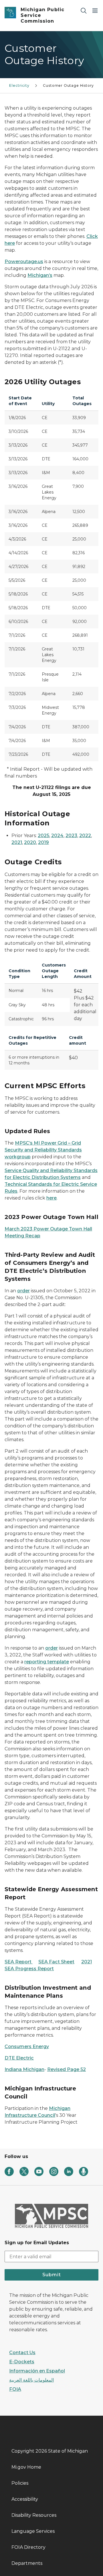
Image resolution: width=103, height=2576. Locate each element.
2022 (85, 836)
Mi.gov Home (26, 2467)
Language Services (33, 2531)
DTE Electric (19, 2058)
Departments (27, 2563)
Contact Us (22, 2353)
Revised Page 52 (67, 2069)
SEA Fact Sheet (56, 1962)
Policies (20, 2483)
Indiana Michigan (24, 2069)
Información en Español (37, 2371)
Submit (52, 2275)
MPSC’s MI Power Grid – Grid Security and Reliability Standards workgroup (43, 1150)
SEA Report (19, 1962)
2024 (57, 836)
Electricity (19, 85)
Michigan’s (40, 275)
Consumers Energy (27, 2047)
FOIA (15, 2389)
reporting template (47, 1662)
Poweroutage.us (24, 262)
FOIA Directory (28, 2547)
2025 (43, 836)
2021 (17, 842)
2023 (71, 836)
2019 (43, 842)
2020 (30, 842)
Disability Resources (34, 2515)
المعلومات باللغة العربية (31, 2380)
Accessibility (25, 2499)
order (23, 1291)
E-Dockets (22, 2362)
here (51, 1198)
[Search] (84, 10)
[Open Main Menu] (95, 10)
